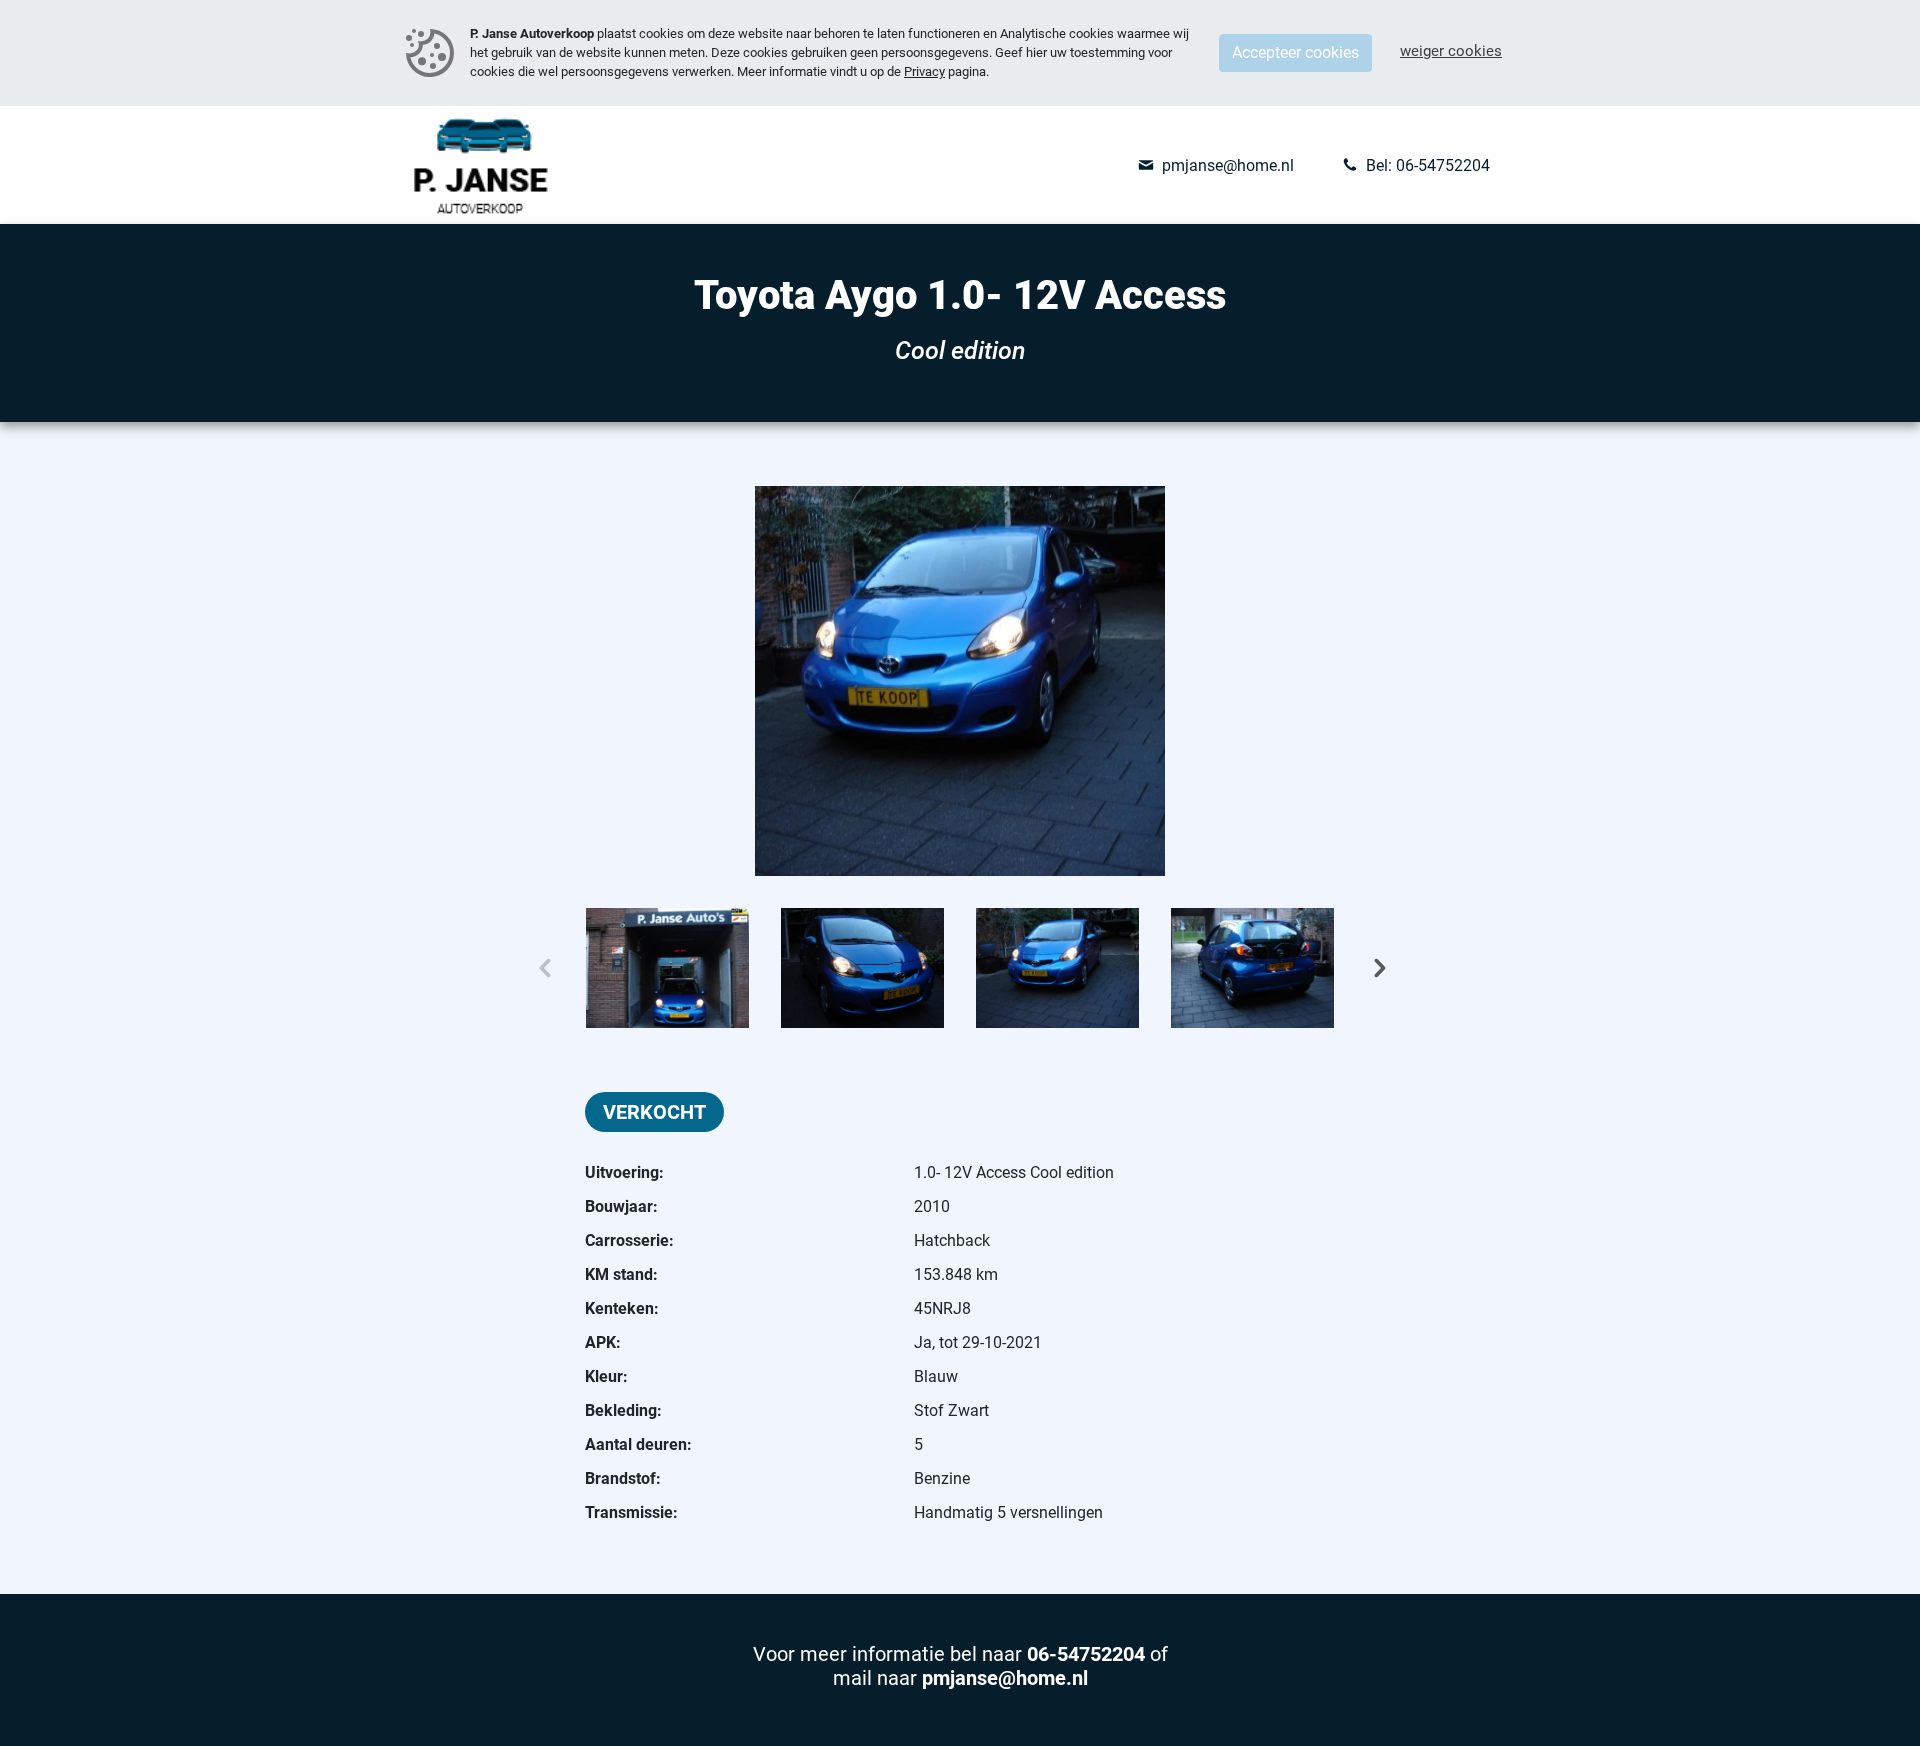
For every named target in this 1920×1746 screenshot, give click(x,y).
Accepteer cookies (1295, 52)
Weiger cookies (1451, 51)
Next (1434, 968)
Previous (486, 968)
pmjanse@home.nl (1005, 1678)
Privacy (924, 71)
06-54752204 (1088, 1654)
